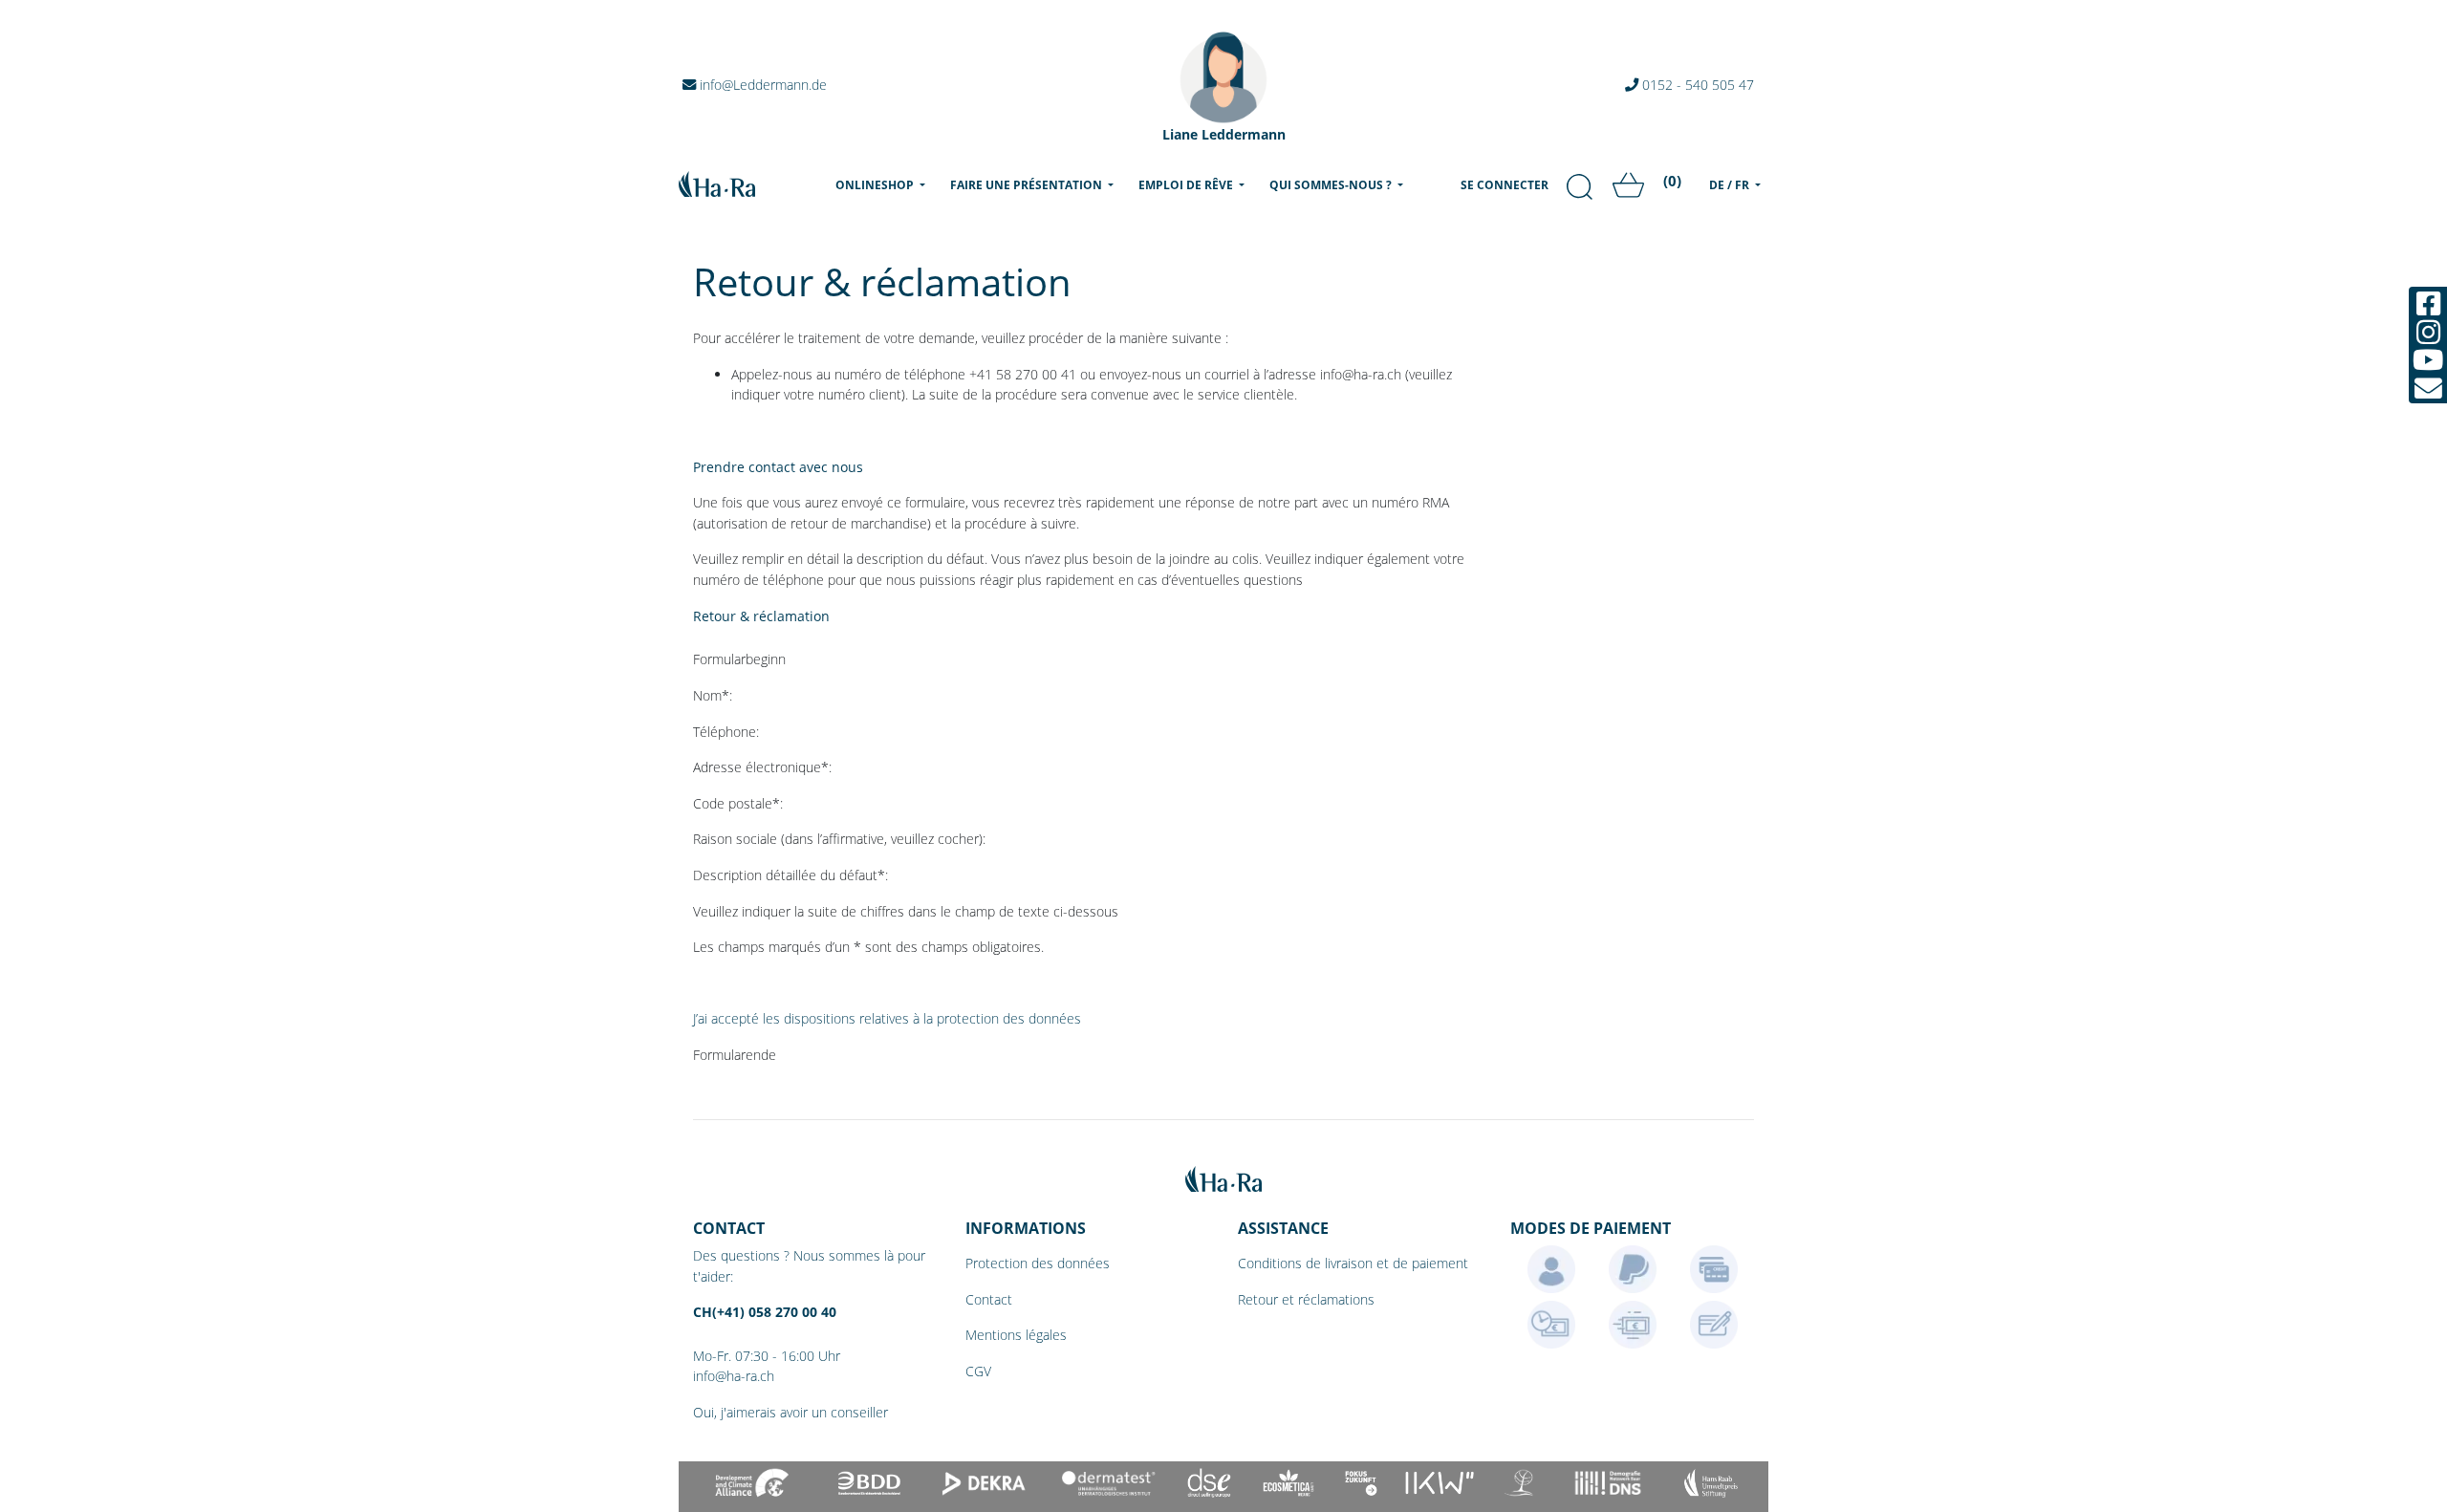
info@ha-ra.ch (734, 1376)
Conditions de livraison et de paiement (1353, 1263)
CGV (978, 1371)
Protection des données (1038, 1263)
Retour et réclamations (1306, 1299)
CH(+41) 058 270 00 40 (765, 1312)
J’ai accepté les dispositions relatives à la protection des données (887, 1018)
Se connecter (1505, 185)
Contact (989, 1299)
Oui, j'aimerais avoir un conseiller (790, 1412)
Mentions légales (1016, 1335)
